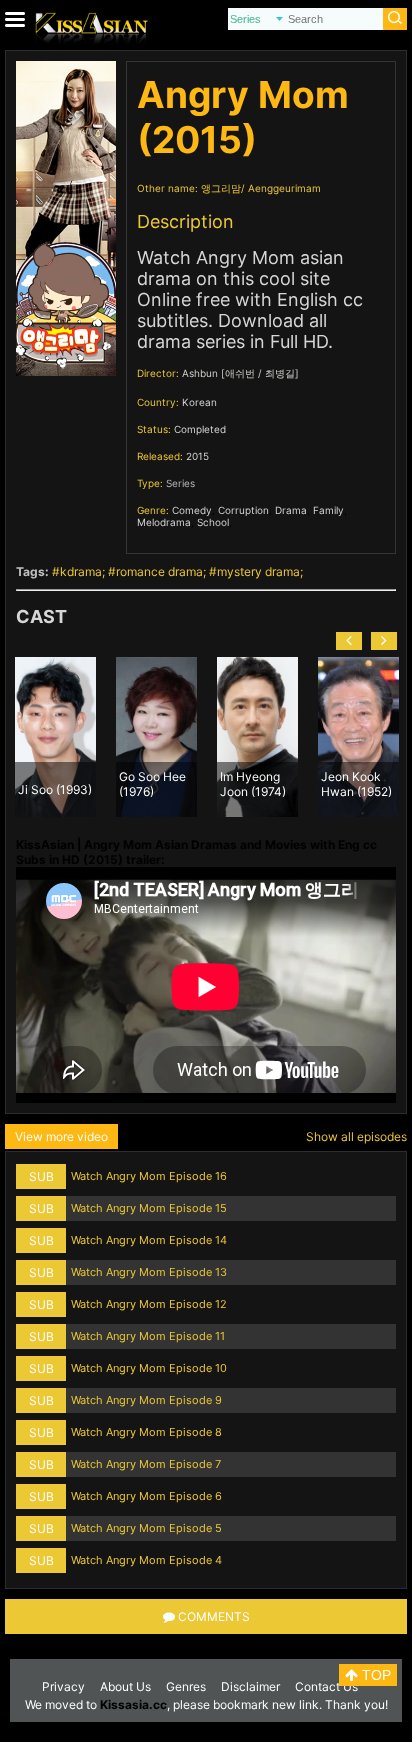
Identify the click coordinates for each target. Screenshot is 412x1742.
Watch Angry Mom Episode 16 (149, 1176)
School (213, 522)
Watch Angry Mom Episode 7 (146, 1464)
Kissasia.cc (133, 1704)
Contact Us (326, 1686)
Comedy (192, 510)
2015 (197, 456)
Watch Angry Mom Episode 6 (146, 1496)
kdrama (81, 571)
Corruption (243, 510)
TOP (374, 1675)
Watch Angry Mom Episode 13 (149, 1272)
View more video (61, 1136)
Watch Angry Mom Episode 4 (146, 1560)
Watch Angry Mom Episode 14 (149, 1240)
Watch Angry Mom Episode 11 (148, 1336)
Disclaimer (250, 1686)
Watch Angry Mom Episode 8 (146, 1432)
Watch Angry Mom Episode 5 (146, 1528)
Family (328, 510)
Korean (199, 402)
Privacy (63, 1686)
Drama (291, 510)
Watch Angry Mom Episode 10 (149, 1368)
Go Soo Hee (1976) (152, 783)
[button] (349, 641)
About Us (125, 1686)
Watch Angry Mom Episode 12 (149, 1304)
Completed (200, 429)
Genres (186, 1686)
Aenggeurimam (284, 188)
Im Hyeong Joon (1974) (253, 783)
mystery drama (258, 571)
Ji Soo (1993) (55, 789)
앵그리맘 (221, 188)
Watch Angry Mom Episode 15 (149, 1208)
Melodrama (164, 522)
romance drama (159, 571)
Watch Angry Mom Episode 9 (146, 1400)
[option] (55, 737)
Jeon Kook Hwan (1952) (356, 783)
